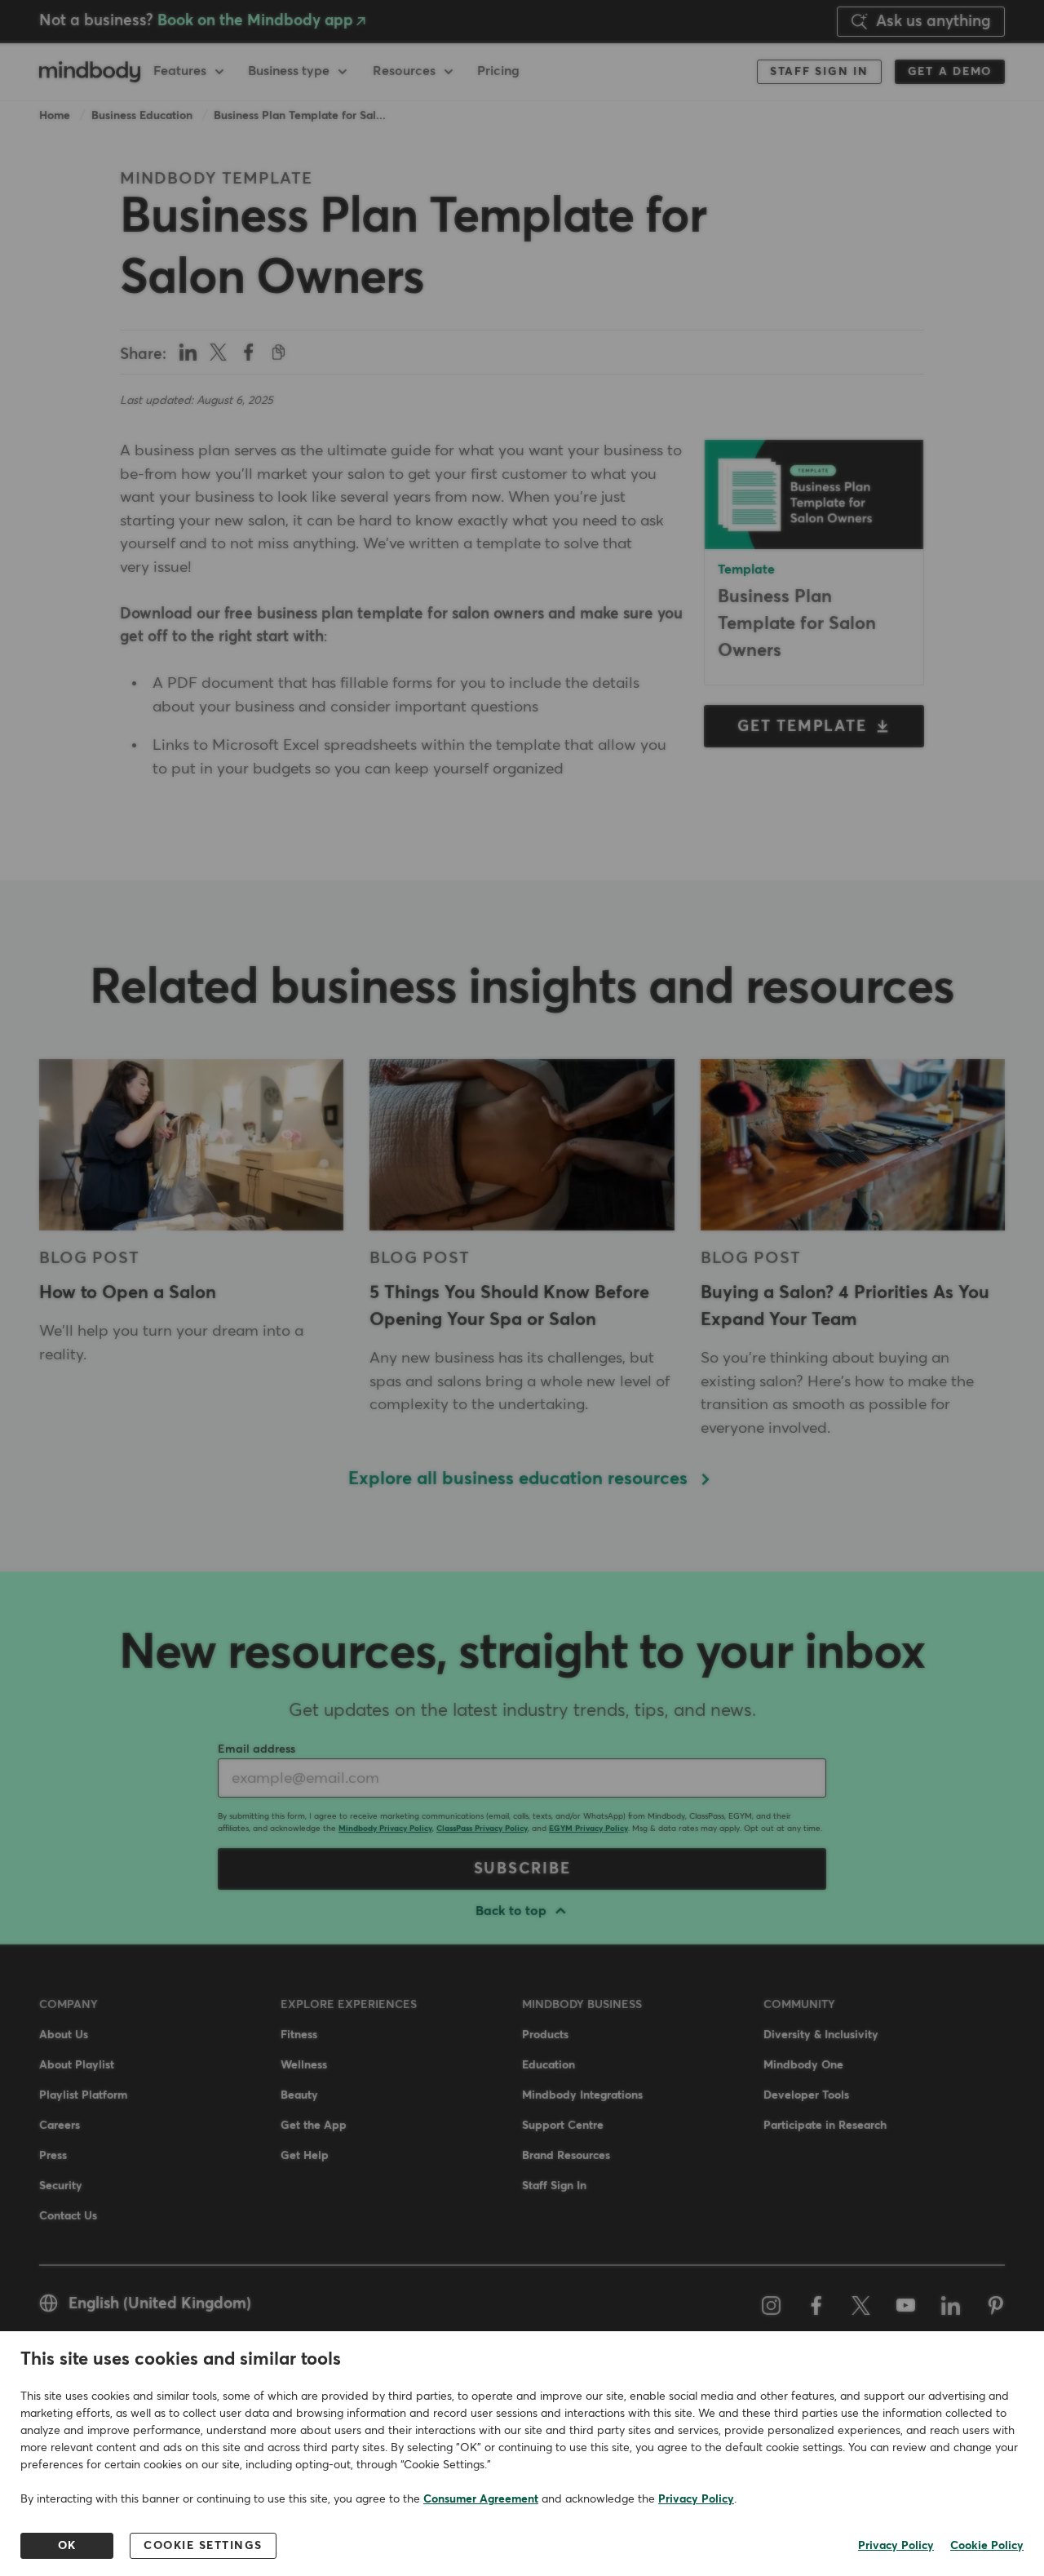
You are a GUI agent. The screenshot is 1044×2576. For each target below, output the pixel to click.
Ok (67, 2546)
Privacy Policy (696, 2499)
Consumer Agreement (481, 2499)
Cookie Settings (203, 2546)
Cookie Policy (987, 2546)
